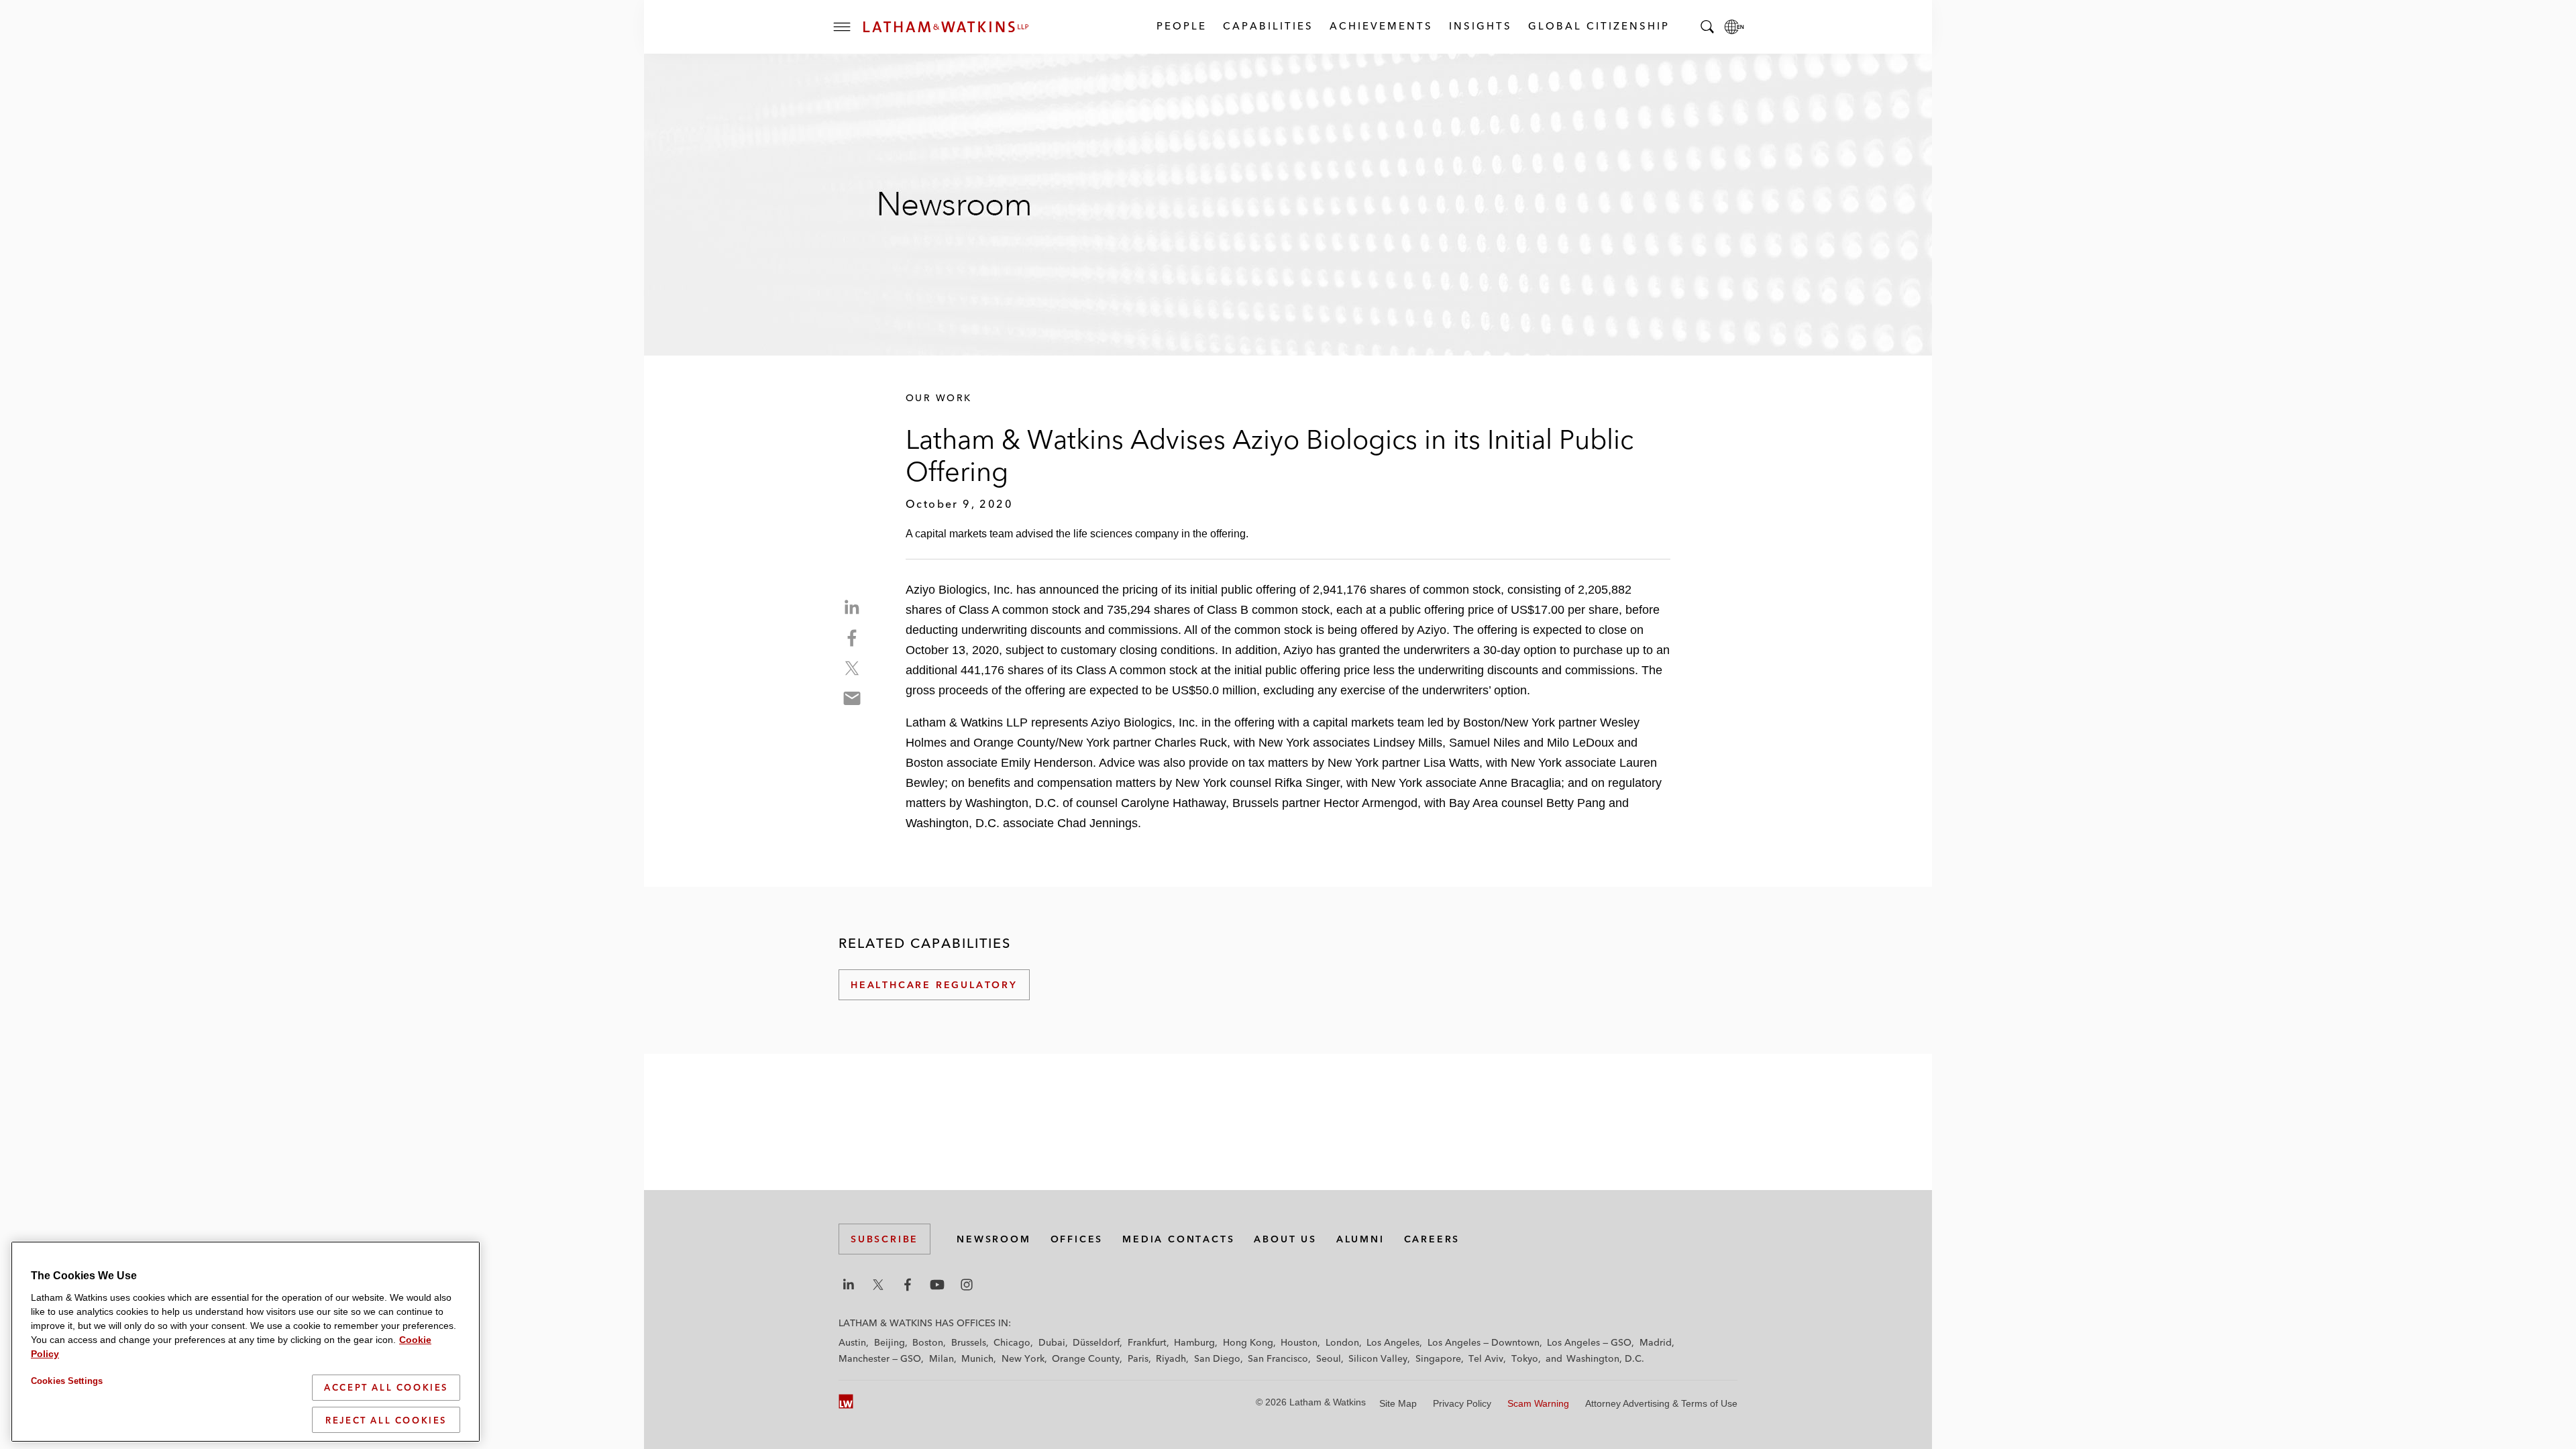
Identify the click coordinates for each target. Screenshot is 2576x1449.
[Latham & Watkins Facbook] (908, 1285)
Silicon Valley (1378, 1358)
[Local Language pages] (1734, 27)
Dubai (1052, 1342)
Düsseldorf (1096, 1342)
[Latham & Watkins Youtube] (937, 1285)
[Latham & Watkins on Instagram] (967, 1285)
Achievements (1381, 26)
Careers (1432, 1239)
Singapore (1438, 1358)
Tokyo (1525, 1358)
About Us (1285, 1239)
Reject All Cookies (386, 1419)
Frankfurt (1147, 1342)
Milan (942, 1358)
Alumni (1360, 1239)
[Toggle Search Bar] (1707, 27)
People (1181, 26)
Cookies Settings (67, 1381)
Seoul (1329, 1358)
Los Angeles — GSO (1589, 1342)
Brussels (969, 1342)
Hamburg (1194, 1342)
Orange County (1086, 1358)
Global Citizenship (1598, 26)
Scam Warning (1538, 1403)
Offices (1077, 1239)
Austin (852, 1342)
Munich (977, 1358)
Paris (1138, 1358)
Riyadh (1171, 1358)
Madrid (1656, 1342)
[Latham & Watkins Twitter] (878, 1285)
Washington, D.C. (1605, 1358)
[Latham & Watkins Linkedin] (849, 1285)
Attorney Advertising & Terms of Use (1661, 1403)
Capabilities (1268, 26)
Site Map (1398, 1403)
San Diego (1217, 1358)
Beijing (890, 1342)
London (1342, 1342)
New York (1023, 1358)
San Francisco (1278, 1358)
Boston (928, 1342)
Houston (1299, 1342)
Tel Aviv (1486, 1358)
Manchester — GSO (880, 1358)
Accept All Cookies (386, 1387)
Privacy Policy (1462, 1403)
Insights (1480, 26)
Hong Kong (1248, 1342)
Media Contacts (1178, 1239)
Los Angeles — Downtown (1484, 1342)
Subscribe (884, 1239)
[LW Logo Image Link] (946, 27)
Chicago (1012, 1342)
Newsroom (994, 1239)
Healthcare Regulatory (934, 985)
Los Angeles (1393, 1342)
